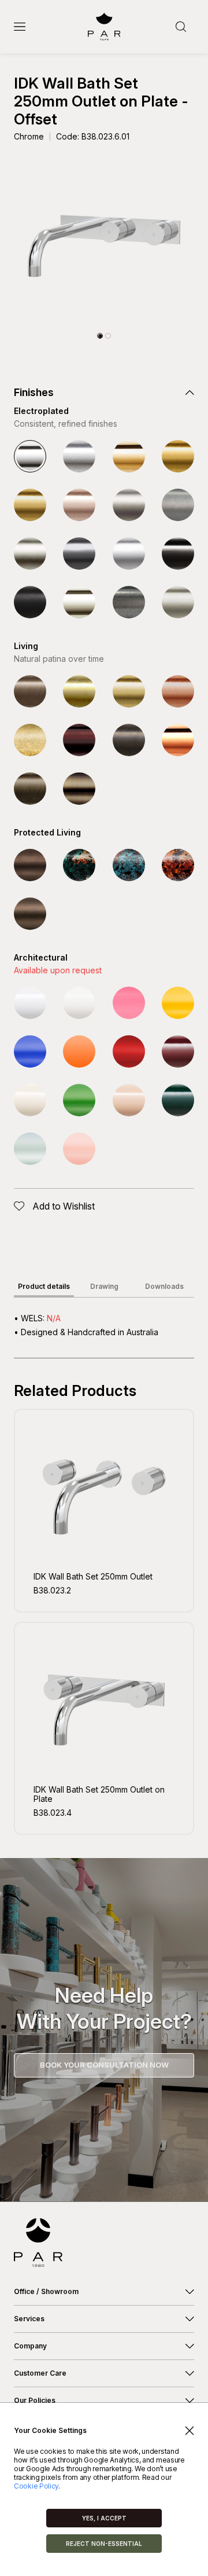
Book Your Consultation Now (104, 2065)
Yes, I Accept (104, 2518)
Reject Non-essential (104, 2544)
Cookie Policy (36, 2486)
